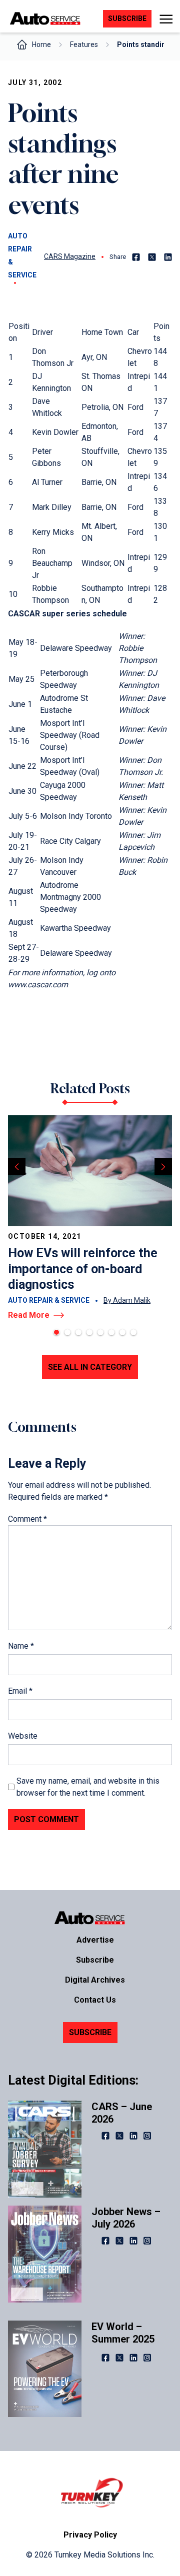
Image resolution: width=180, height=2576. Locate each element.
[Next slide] (163, 1167)
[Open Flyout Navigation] (166, 19)
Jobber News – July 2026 (126, 2218)
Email (20, 1691)
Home (41, 44)
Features (84, 44)
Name (21, 1646)
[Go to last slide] (17, 1167)
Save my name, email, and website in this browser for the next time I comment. (88, 1787)
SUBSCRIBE (90, 2032)
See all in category (90, 1367)
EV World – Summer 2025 (123, 2333)
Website (23, 1736)
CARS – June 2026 (122, 2113)
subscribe (127, 18)
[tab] (56, 1332)
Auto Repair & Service (22, 255)
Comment (27, 1519)
